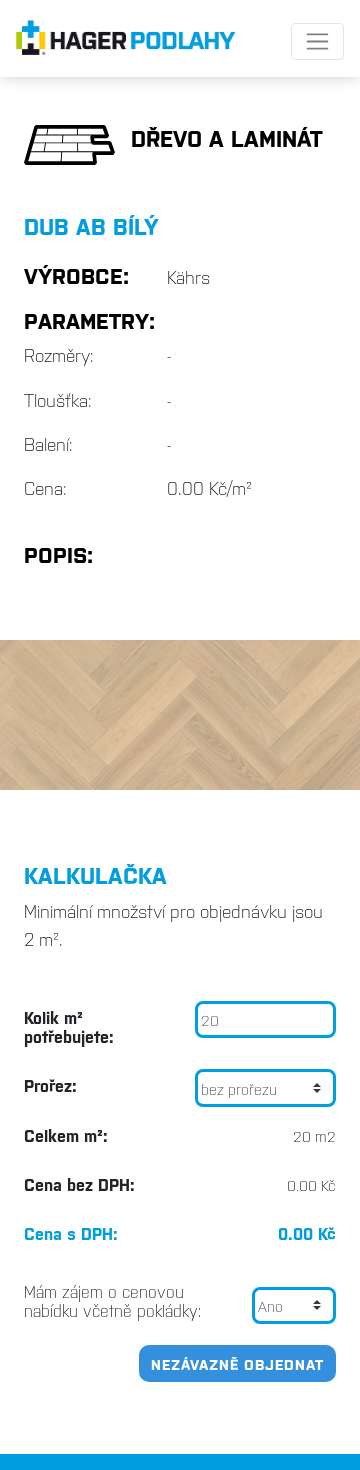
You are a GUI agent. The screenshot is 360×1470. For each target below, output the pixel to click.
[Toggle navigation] (317, 41)
